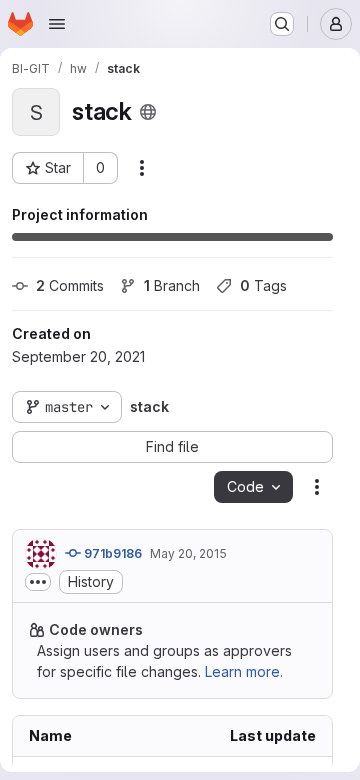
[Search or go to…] (282, 24)
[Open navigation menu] (57, 24)
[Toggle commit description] (38, 582)
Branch (172, 285)
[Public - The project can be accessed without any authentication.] (148, 112)
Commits (70, 285)
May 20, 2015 (188, 553)
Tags (263, 285)
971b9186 (111, 553)
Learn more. (244, 671)
